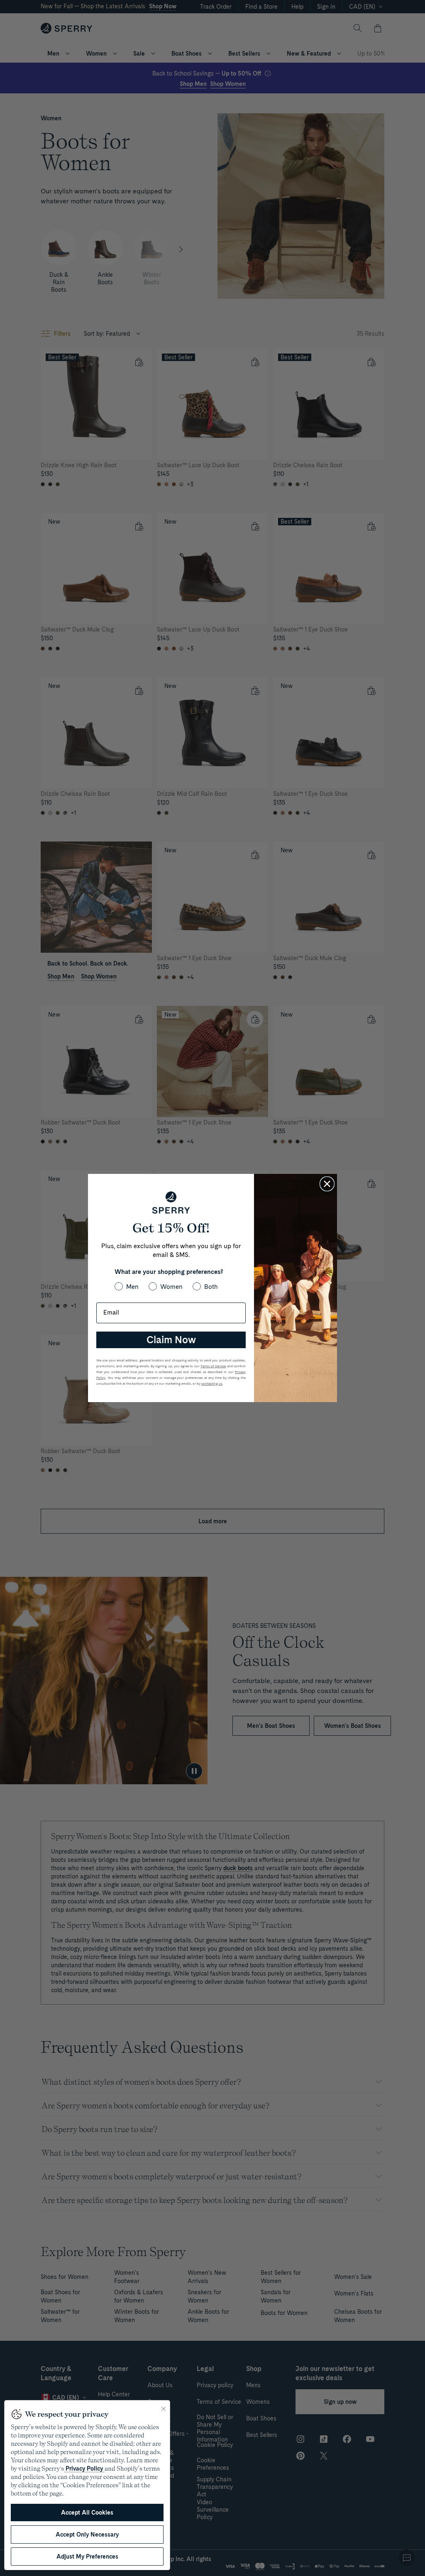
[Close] (164, 2409)
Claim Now (171, 1340)
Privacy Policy (84, 2469)
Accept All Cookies (87, 2513)
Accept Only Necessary (87, 2535)
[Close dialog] (327, 1184)
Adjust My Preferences (87, 2556)
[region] (87, 2485)
